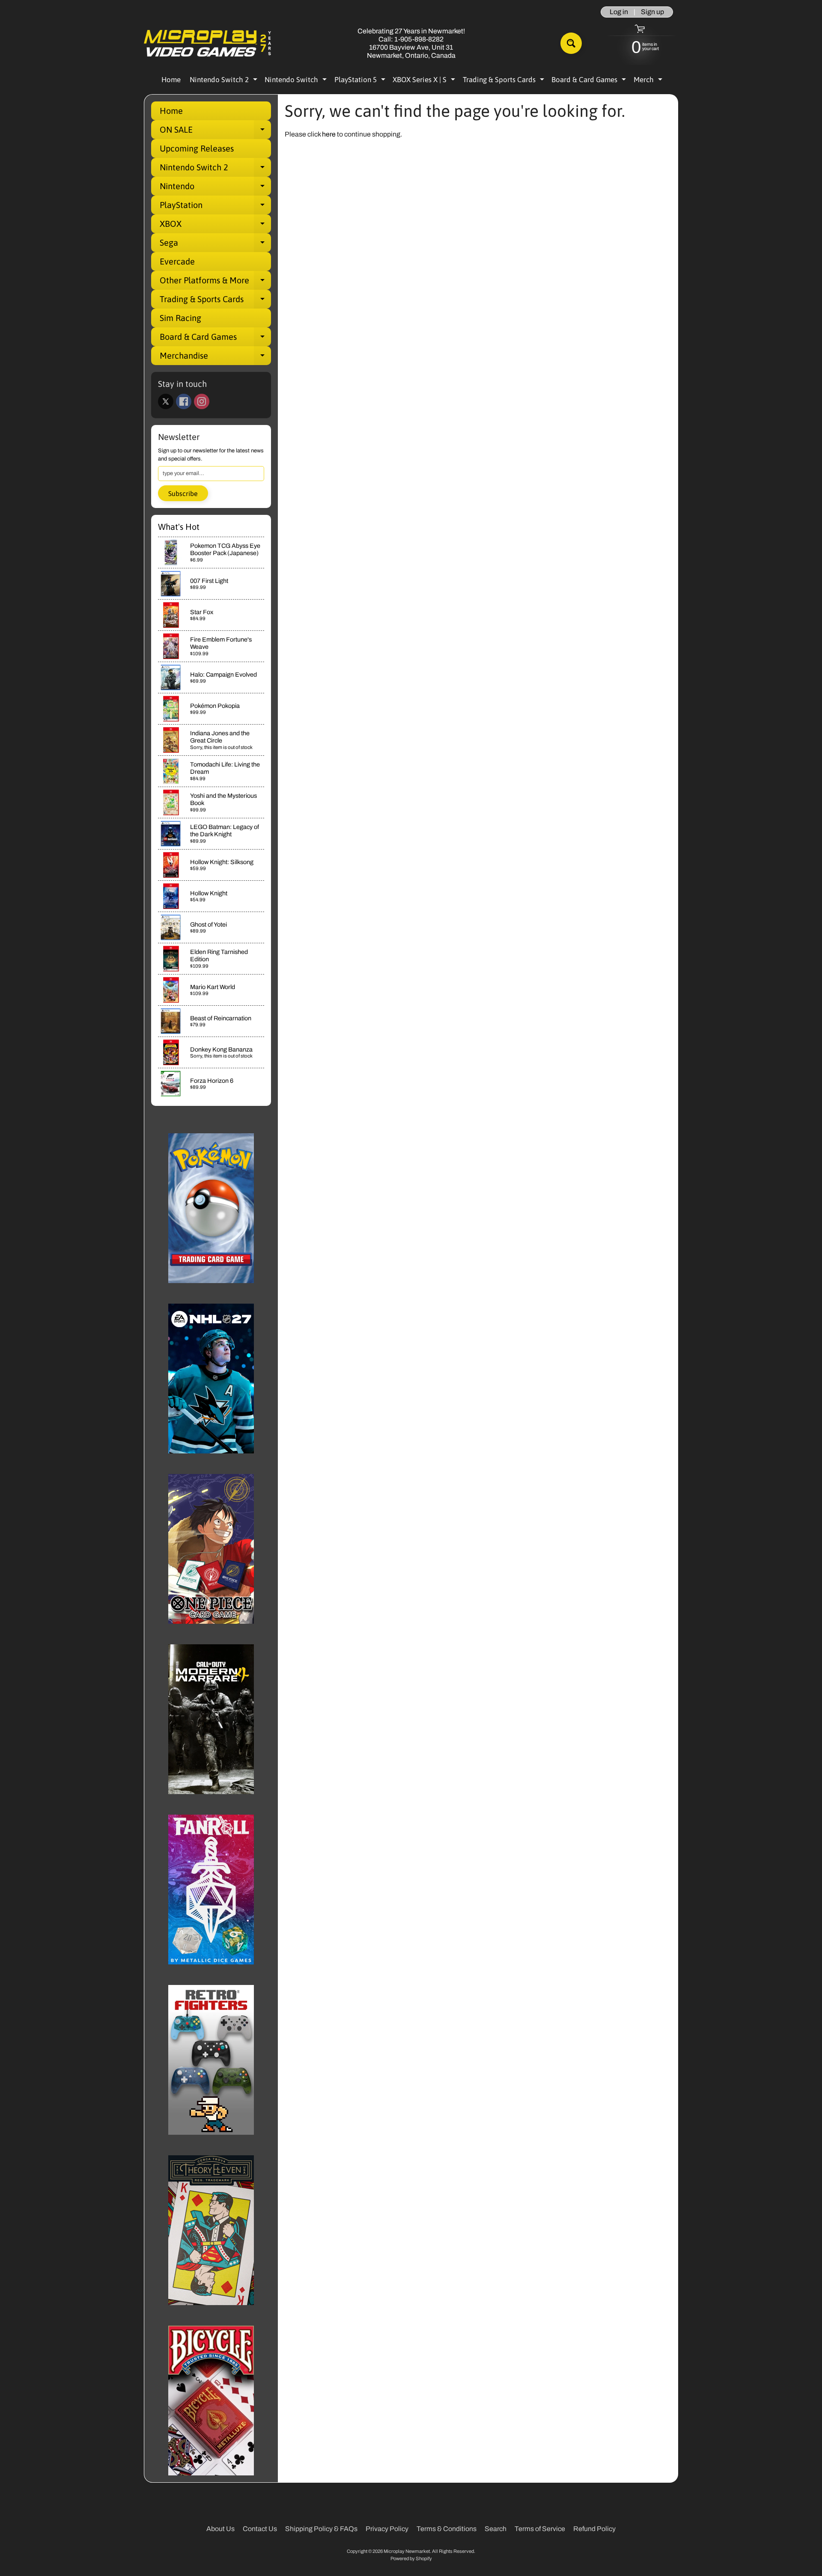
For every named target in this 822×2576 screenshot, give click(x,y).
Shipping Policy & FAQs (321, 2529)
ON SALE (215, 132)
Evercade (177, 261)
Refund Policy (594, 2529)
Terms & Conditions (447, 2529)
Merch (649, 81)
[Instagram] (202, 401)
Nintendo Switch (297, 81)
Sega (215, 245)
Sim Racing (180, 318)
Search (496, 2529)
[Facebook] (184, 401)
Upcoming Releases (197, 148)
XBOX (215, 226)
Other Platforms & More (215, 282)
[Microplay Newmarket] (208, 43)
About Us (220, 2529)
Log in (619, 12)
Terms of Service (540, 2529)
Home (171, 80)
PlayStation (215, 207)
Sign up (652, 12)
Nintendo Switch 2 (225, 81)
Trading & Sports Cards (505, 81)
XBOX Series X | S (425, 81)
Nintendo (215, 188)
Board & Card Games (590, 81)
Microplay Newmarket (407, 2551)
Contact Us (260, 2529)
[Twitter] (166, 401)
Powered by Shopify (411, 2558)
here (329, 134)
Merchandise (215, 358)
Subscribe (183, 493)
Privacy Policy (387, 2529)
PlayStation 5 (361, 81)
